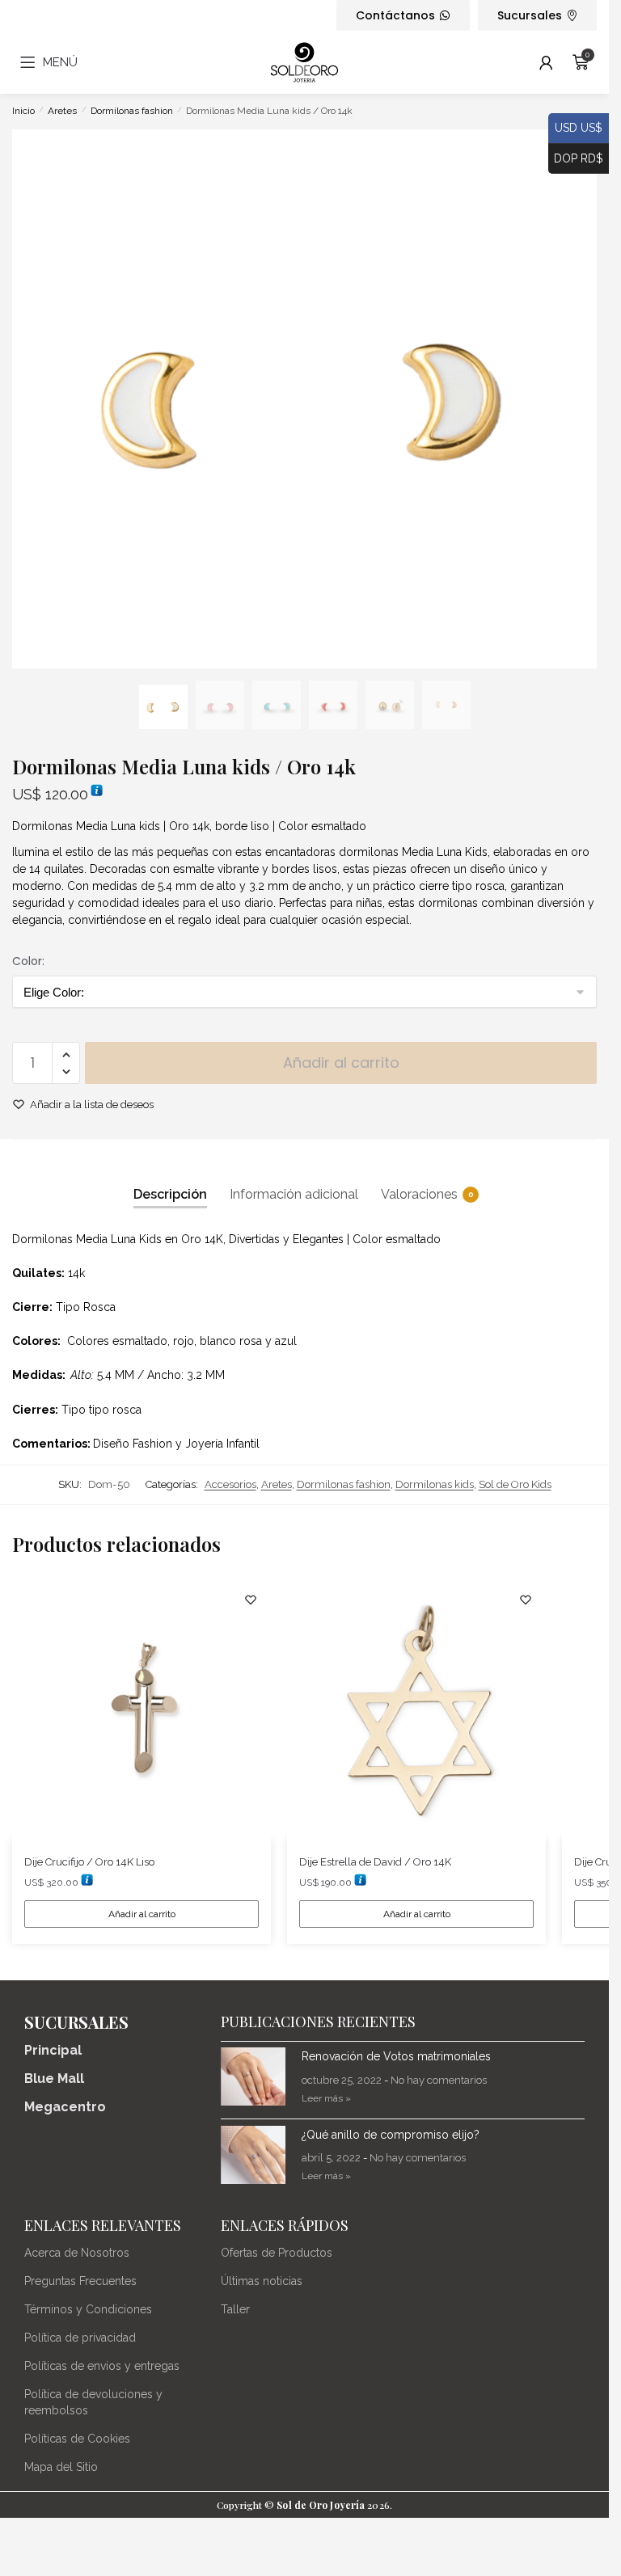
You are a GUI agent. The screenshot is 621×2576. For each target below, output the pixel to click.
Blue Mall (54, 2079)
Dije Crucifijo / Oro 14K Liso (89, 1862)
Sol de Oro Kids (515, 1484)
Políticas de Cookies (77, 2439)
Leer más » (326, 2098)
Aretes (62, 111)
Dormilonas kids (435, 1484)
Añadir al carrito (341, 1062)
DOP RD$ (576, 157)
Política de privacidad (80, 2338)
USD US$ (575, 127)
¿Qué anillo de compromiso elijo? (391, 2135)
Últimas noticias (262, 2281)
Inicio (23, 111)
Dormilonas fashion (132, 111)
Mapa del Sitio (61, 2467)
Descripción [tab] (170, 1194)
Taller (235, 2309)
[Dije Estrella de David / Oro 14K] (416, 1709)
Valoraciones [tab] (419, 1194)
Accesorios (230, 1484)
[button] (66, 1055)
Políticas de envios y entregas (102, 2366)
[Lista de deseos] (251, 1600)
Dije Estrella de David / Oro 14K (376, 1862)
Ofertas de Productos (277, 2253)
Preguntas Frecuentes (80, 2281)
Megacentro (65, 2107)
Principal (53, 2050)
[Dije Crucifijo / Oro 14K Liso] (142, 1709)
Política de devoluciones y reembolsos (93, 2402)
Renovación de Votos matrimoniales (396, 2056)
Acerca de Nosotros (77, 2253)
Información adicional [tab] (294, 1194)
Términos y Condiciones (88, 2309)
